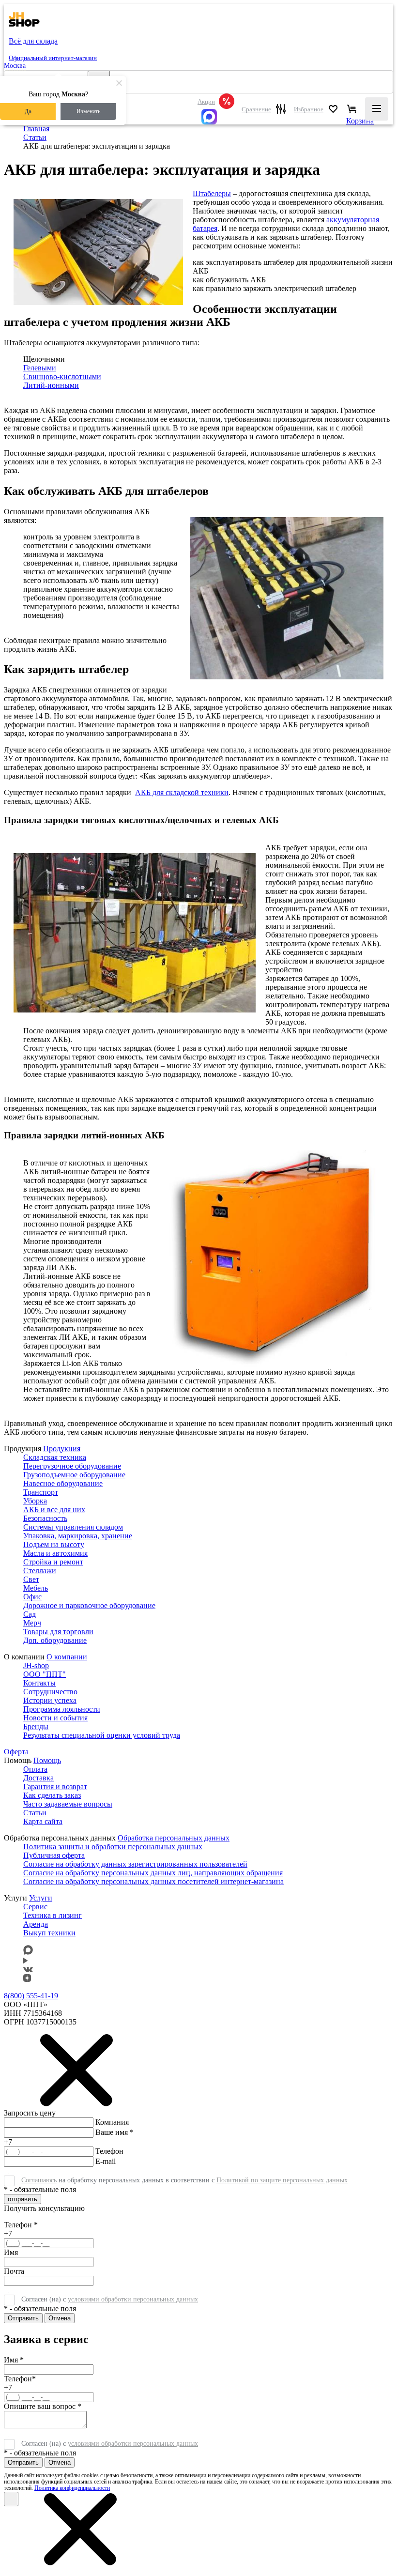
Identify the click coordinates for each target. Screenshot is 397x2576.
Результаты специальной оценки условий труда (102, 1735)
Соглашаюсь (39, 2180)
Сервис (35, 1907)
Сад (30, 1614)
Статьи (35, 1813)
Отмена (60, 2318)
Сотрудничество (50, 1692)
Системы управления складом (73, 1527)
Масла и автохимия (55, 1553)
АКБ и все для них (54, 1510)
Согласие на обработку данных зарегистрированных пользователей (135, 1864)
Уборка (35, 1501)
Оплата (35, 1769)
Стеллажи (40, 1571)
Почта (14, 2271)
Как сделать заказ (52, 1795)
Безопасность (45, 1518)
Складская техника (55, 1457)
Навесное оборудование (63, 1483)
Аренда (36, 1924)
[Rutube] (25, 1961)
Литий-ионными (51, 385)
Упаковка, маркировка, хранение (78, 1536)
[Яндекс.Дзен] (27, 1979)
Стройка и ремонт (53, 1562)
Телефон (109, 2151)
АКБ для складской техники (182, 792)
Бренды (36, 1726)
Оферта (16, 1752)
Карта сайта (43, 1821)
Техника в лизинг (53, 1915)
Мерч (32, 1623)
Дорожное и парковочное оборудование (89, 1605)
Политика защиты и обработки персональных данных (113, 1847)
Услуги (41, 1898)
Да (28, 111)
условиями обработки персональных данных (133, 2299)
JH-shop (36, 1665)
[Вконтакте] (28, 1970)
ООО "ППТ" (45, 1674)
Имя (11, 2252)
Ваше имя (115, 2132)
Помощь (47, 1760)
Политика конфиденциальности (72, 2488)
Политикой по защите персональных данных (282, 2180)
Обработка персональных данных (174, 1838)
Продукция (62, 1449)
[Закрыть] (11, 2499)
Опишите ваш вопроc (43, 2406)
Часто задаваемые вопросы (68, 1804)
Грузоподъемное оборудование (74, 1475)
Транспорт (41, 1492)
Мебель (36, 1588)
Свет (31, 1579)
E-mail (106, 2161)
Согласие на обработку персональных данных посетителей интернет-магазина (153, 1881)
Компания (112, 2122)
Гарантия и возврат (55, 1786)
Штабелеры (212, 193)
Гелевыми (40, 368)
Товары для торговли (58, 1632)
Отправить (23, 2318)
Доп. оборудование (55, 1640)
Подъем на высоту (54, 1544)
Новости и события (55, 1718)
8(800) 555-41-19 (31, 1996)
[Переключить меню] (377, 109)
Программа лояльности (62, 1709)
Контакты (39, 1683)
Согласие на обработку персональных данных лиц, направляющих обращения (153, 1873)
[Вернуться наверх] (17, 2536)
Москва (15, 66)
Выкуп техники (49, 1933)
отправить (23, 2199)
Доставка (38, 1778)
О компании (67, 1657)
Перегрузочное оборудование (72, 1466)
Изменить (88, 111)
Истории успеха (50, 1700)
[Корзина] (352, 109)
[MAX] (216, 117)
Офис (32, 1597)
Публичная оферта (54, 1855)
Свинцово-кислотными (62, 376)
